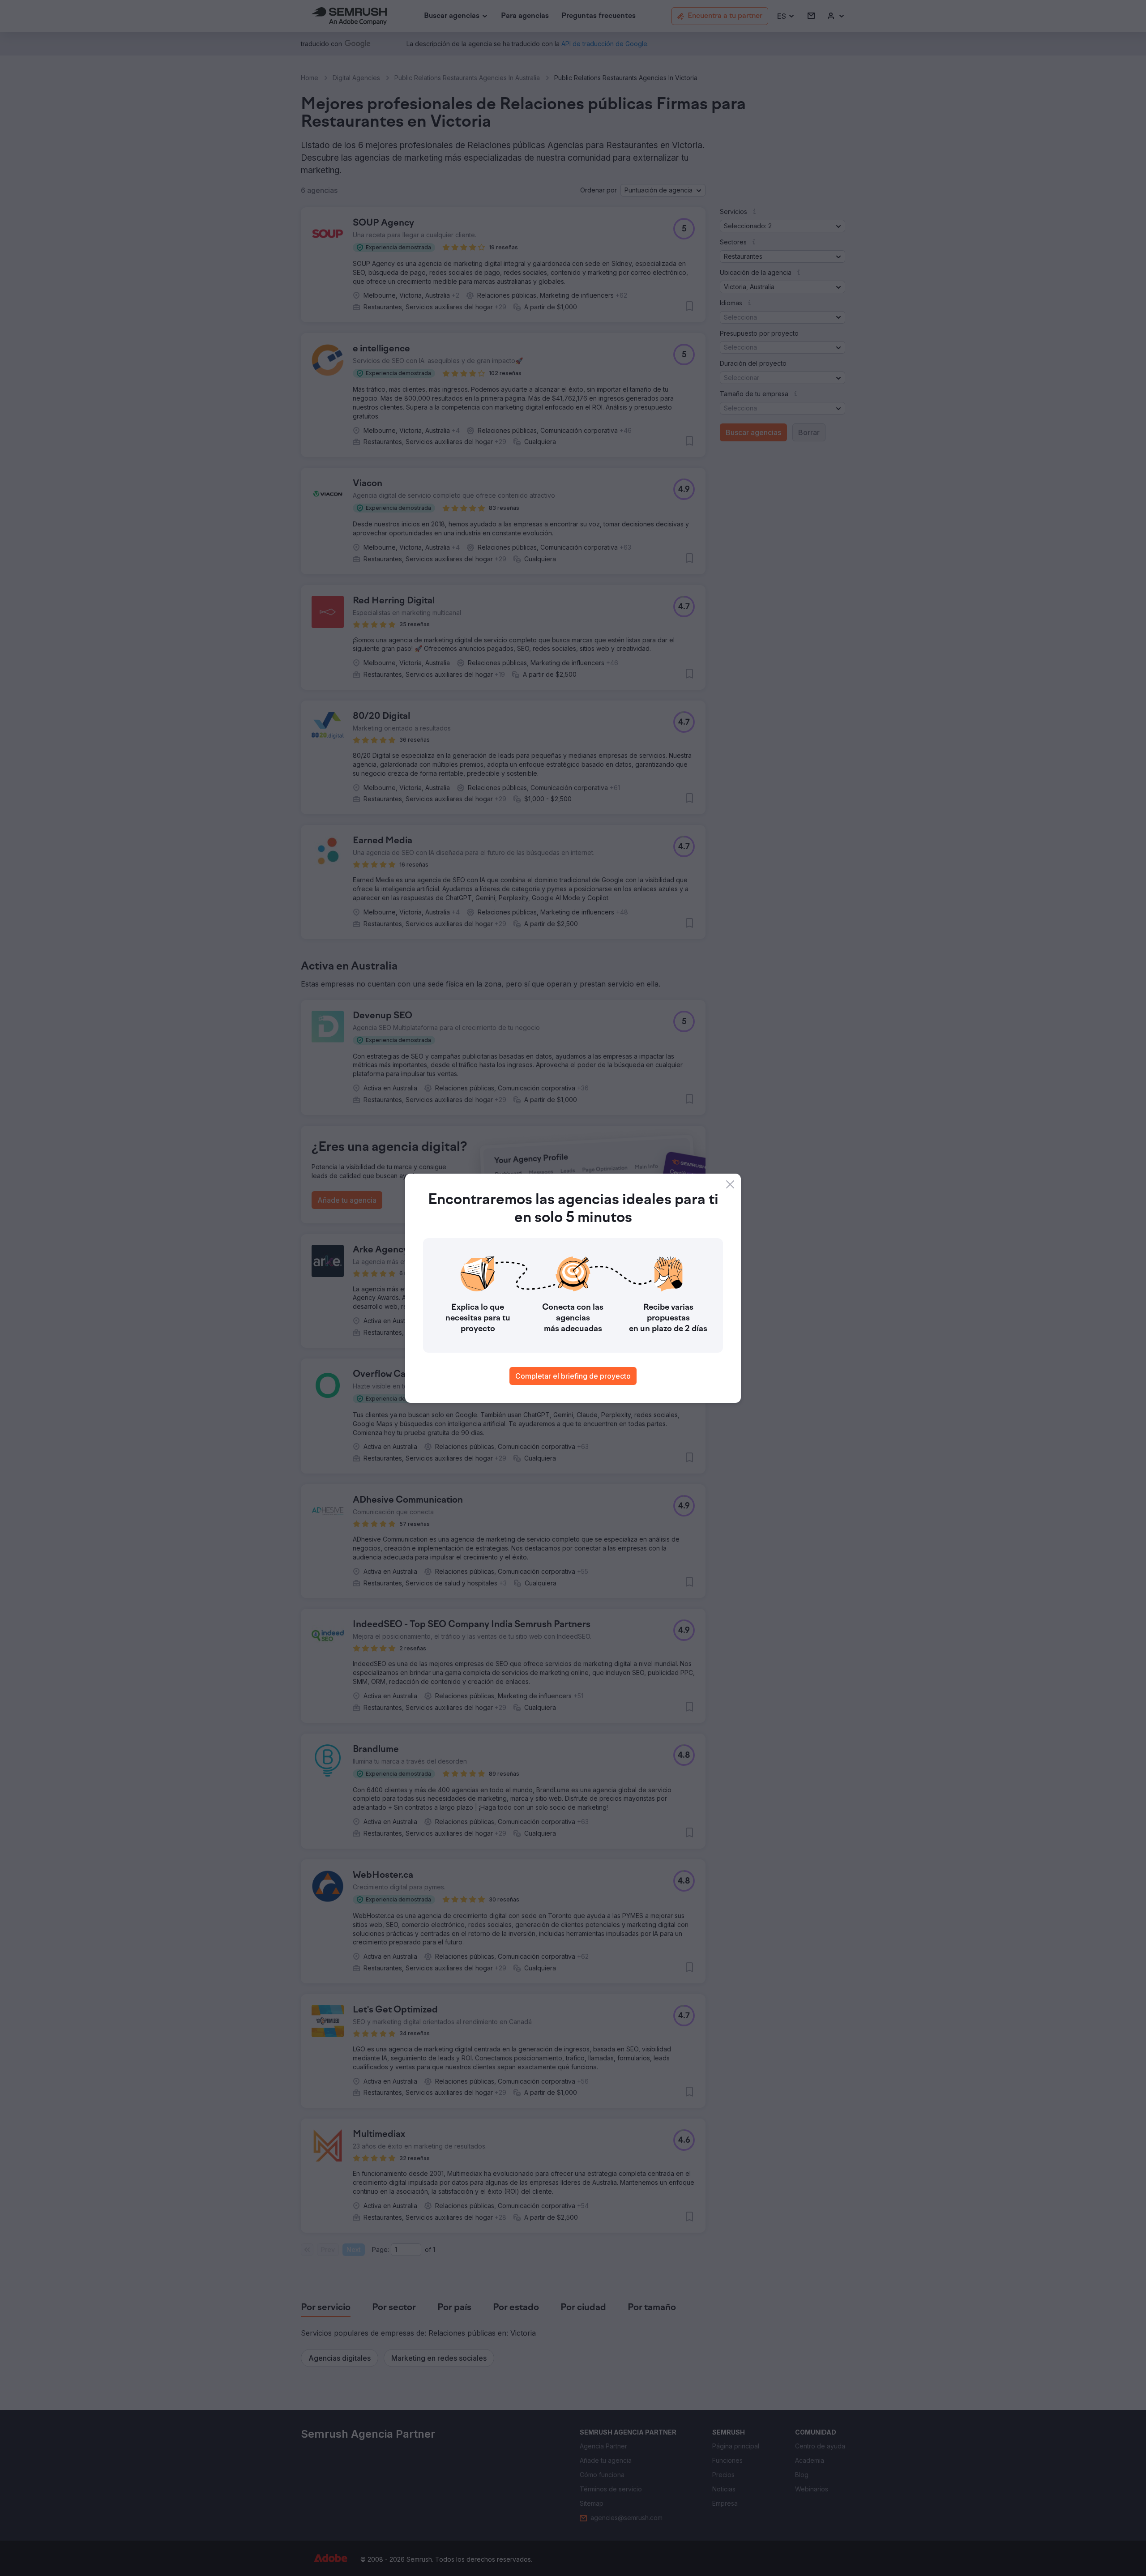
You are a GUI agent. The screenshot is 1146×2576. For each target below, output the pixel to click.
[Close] (730, 1184)
